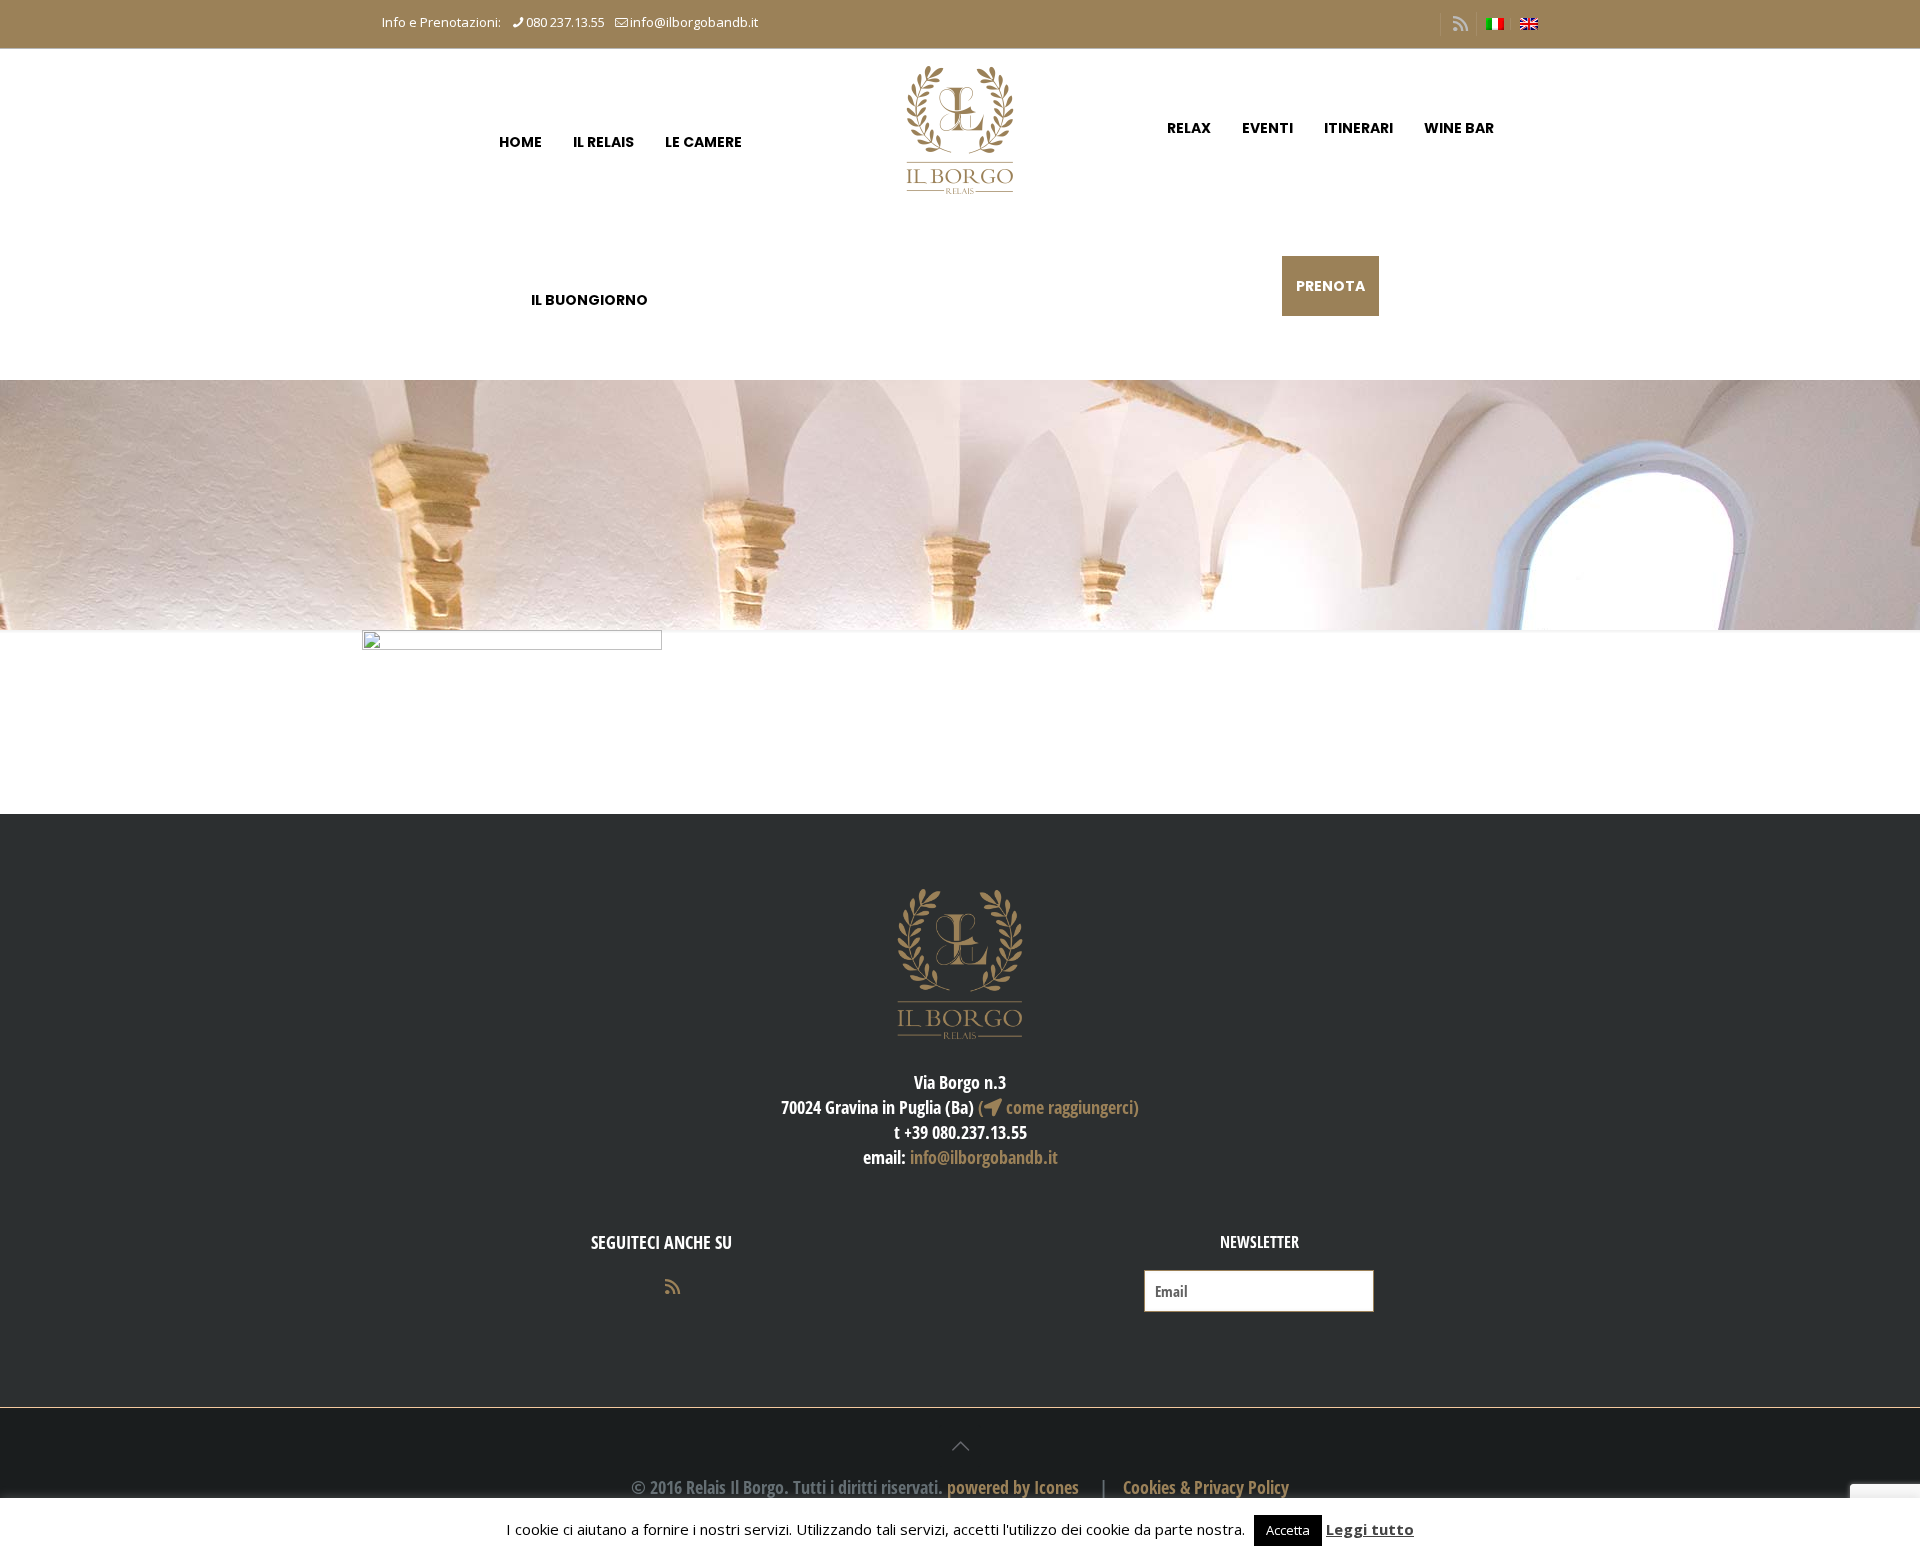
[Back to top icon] (960, 1446)
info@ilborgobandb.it (694, 22)
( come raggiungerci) (1058, 1107)
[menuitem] (1495, 24)
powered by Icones (1013, 1487)
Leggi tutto (1370, 1529)
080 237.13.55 (565, 22)
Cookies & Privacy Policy (1206, 1487)
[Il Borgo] (959, 128)
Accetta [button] (1288, 1530)
